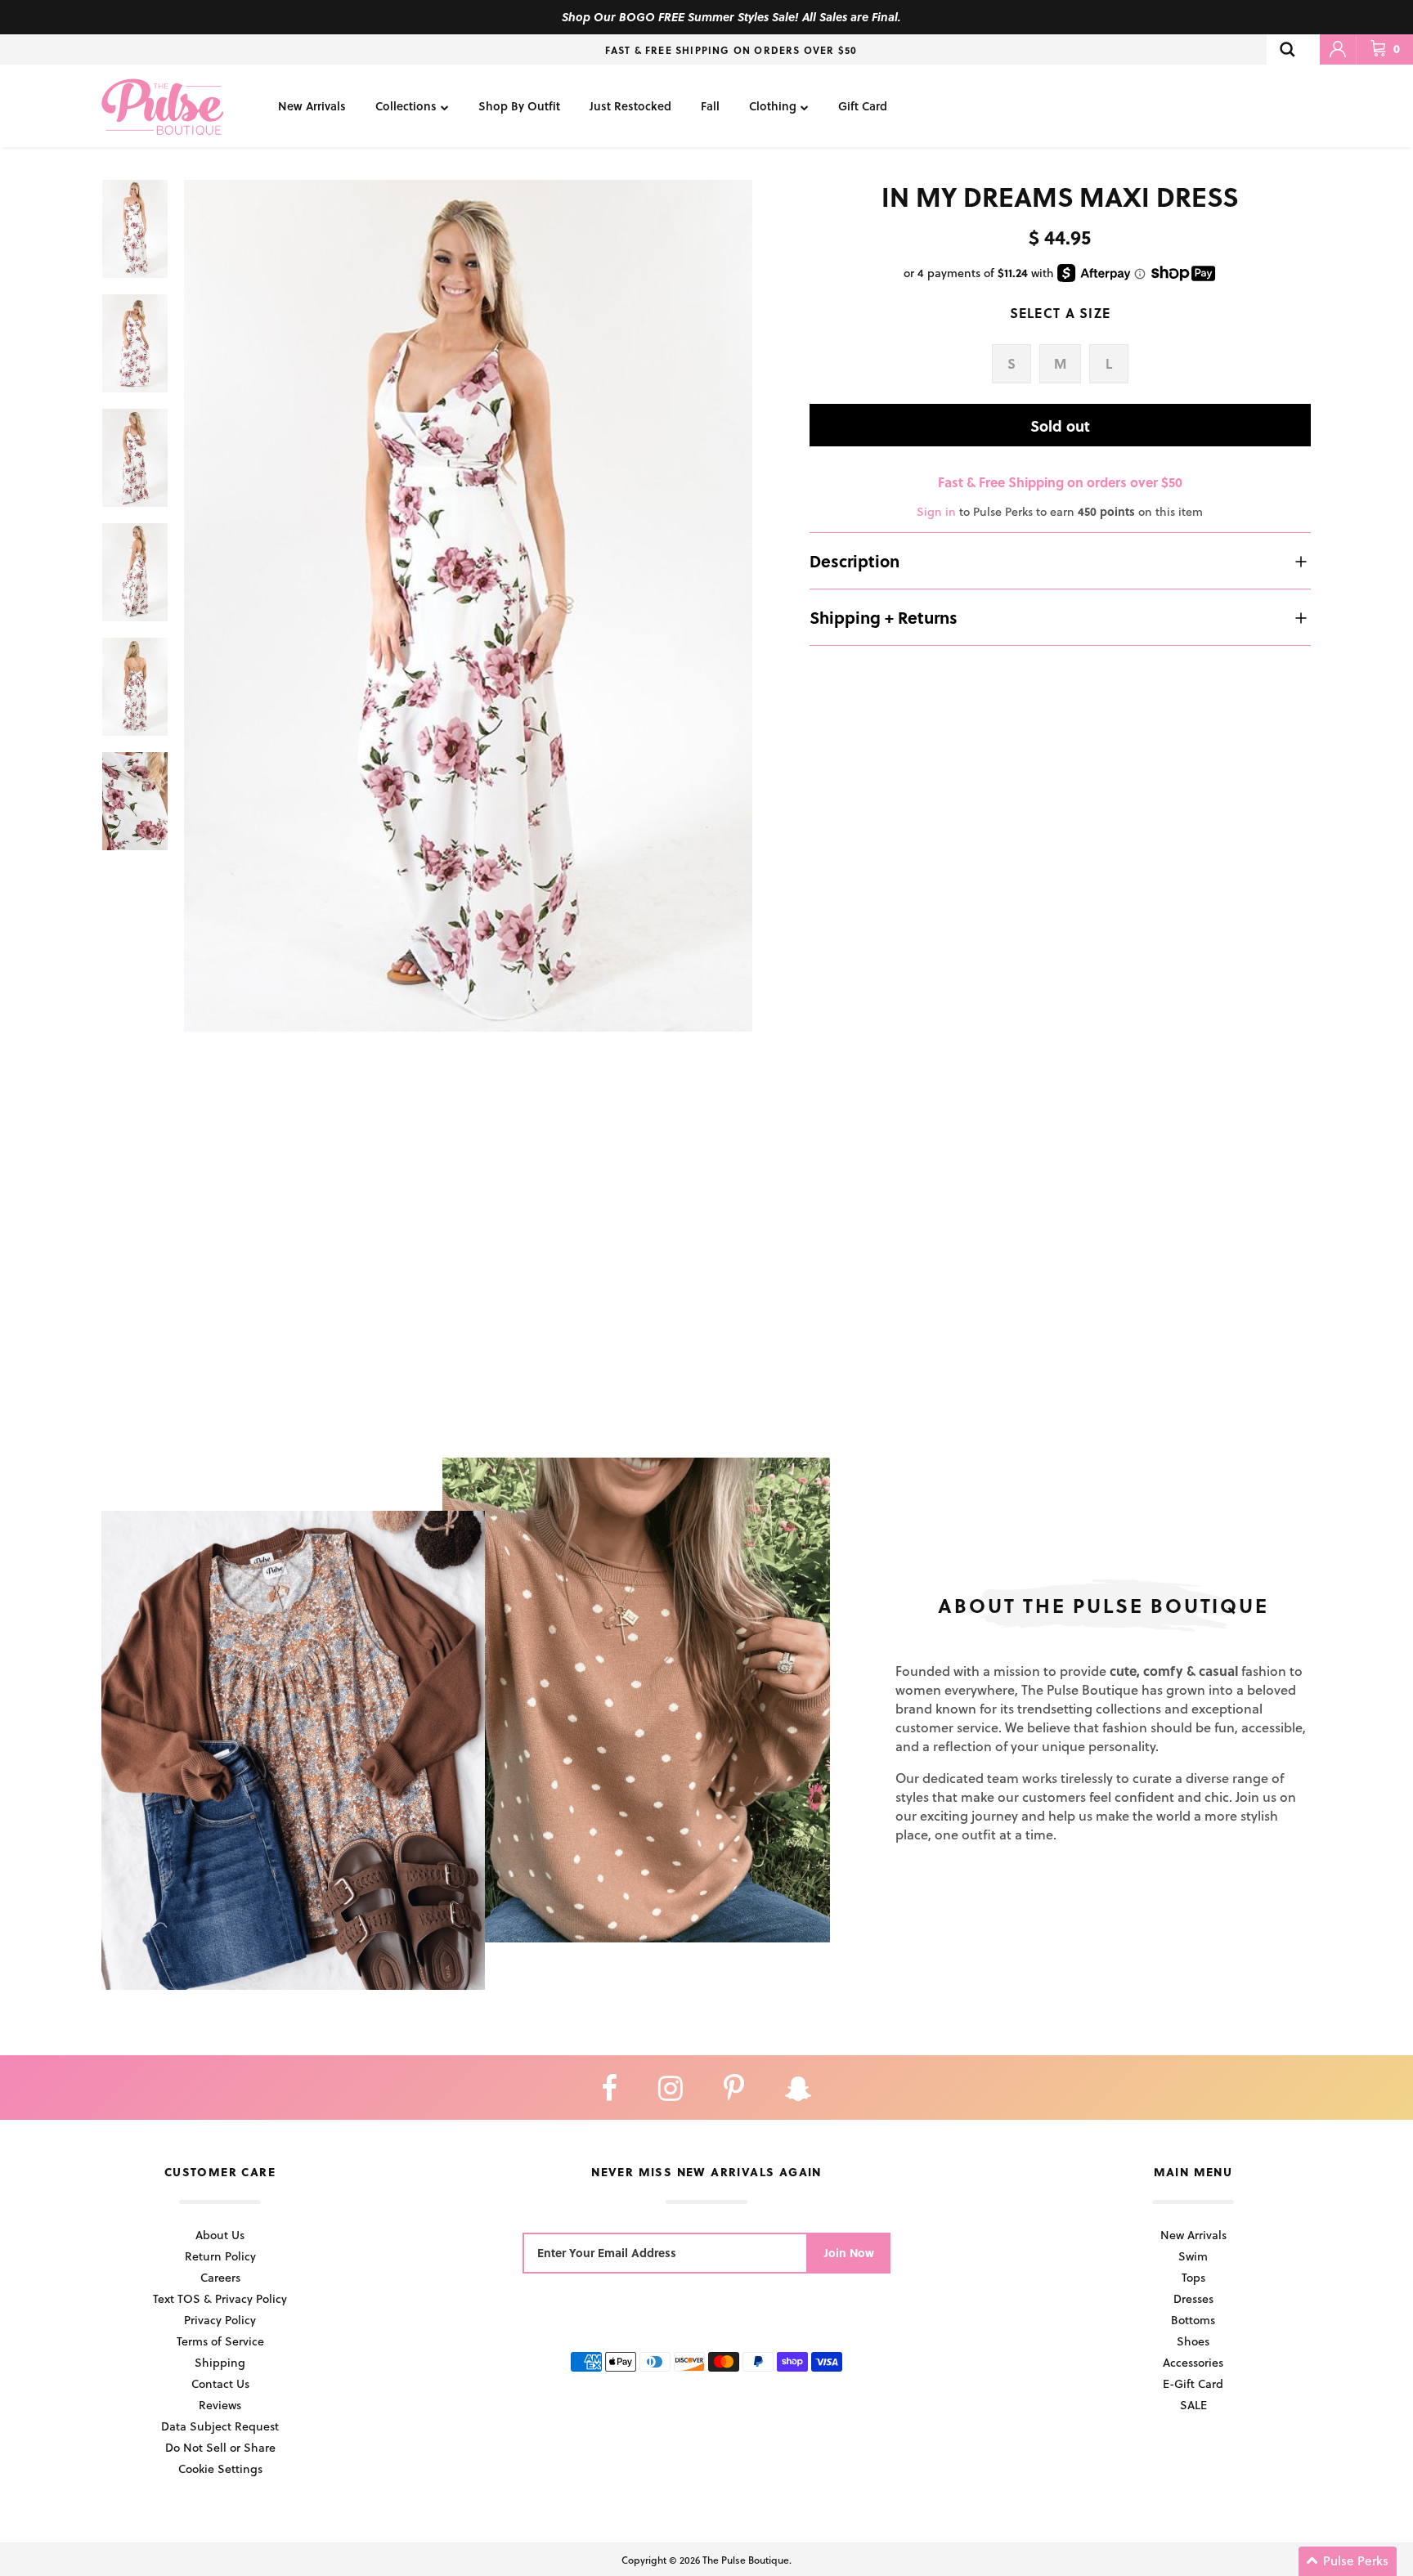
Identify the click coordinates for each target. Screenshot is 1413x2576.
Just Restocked (630, 106)
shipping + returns (884, 617)
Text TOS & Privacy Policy (220, 2298)
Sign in (936, 511)
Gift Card (863, 106)
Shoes (1193, 2341)
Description (855, 561)
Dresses (1193, 2298)
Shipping (220, 2362)
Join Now (849, 2253)
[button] (1348, 2561)
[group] (468, 606)
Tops (1193, 2277)
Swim (1193, 2256)
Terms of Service (220, 2341)
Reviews (220, 2405)
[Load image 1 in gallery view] (468, 606)
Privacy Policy (220, 2320)
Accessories (1193, 2362)
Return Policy (220, 2256)
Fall (710, 106)
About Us (220, 2235)
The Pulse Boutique (746, 2560)
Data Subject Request (220, 2426)
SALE (1193, 2405)
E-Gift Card (1193, 2383)
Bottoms (1193, 2320)
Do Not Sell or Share (220, 2447)
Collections (406, 106)
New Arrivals (312, 106)
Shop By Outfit (519, 106)
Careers (220, 2277)
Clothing (773, 106)
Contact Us (220, 2383)
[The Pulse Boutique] (163, 106)
